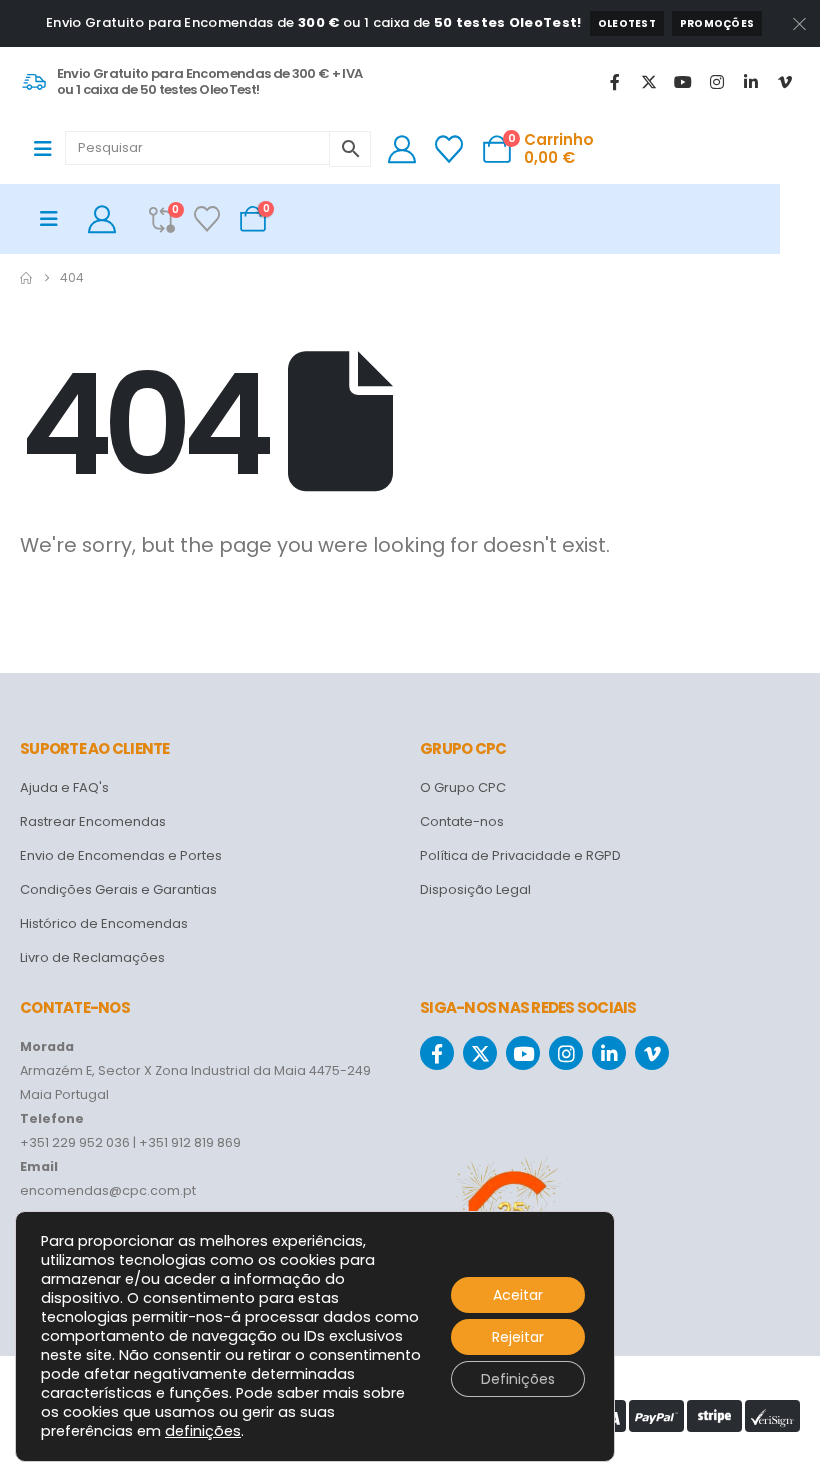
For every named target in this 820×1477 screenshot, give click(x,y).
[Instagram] (717, 82)
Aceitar (518, 1295)
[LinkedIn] (751, 82)
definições (203, 1431)
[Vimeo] (785, 82)
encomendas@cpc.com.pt (108, 1190)
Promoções (717, 23)
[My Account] (402, 149)
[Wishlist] (450, 149)
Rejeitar (518, 1337)
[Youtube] (683, 82)
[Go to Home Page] (26, 278)
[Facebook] (615, 82)
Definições (518, 1379)
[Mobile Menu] (49, 149)
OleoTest (627, 23)
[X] (649, 82)
